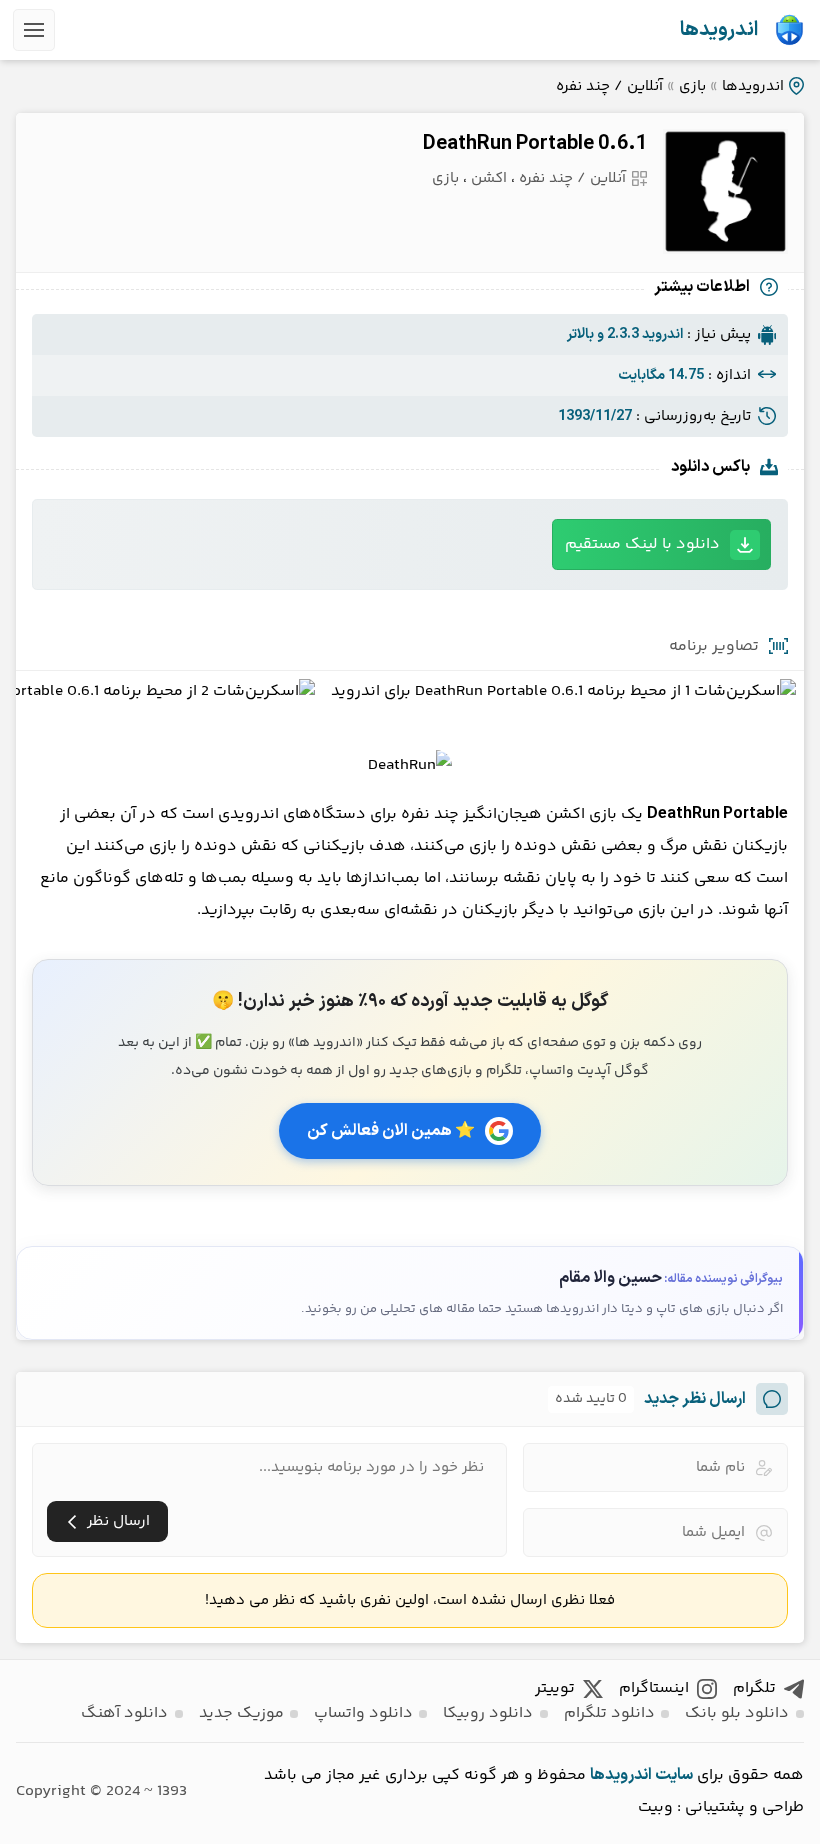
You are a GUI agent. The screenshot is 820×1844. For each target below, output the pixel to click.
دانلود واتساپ (363, 1713)
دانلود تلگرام (609, 1713)
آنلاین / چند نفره (609, 86)
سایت (674, 1775)
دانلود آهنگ (124, 1713)
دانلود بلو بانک (737, 1713)
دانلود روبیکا (488, 1713)
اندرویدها (719, 30)
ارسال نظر (118, 1521)
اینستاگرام (654, 1688)
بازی (692, 86)
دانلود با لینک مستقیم (642, 544)
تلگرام (754, 1688)
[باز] (34, 30)
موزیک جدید (241, 1713)
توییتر (555, 1688)
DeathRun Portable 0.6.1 (535, 144)
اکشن (489, 178)
